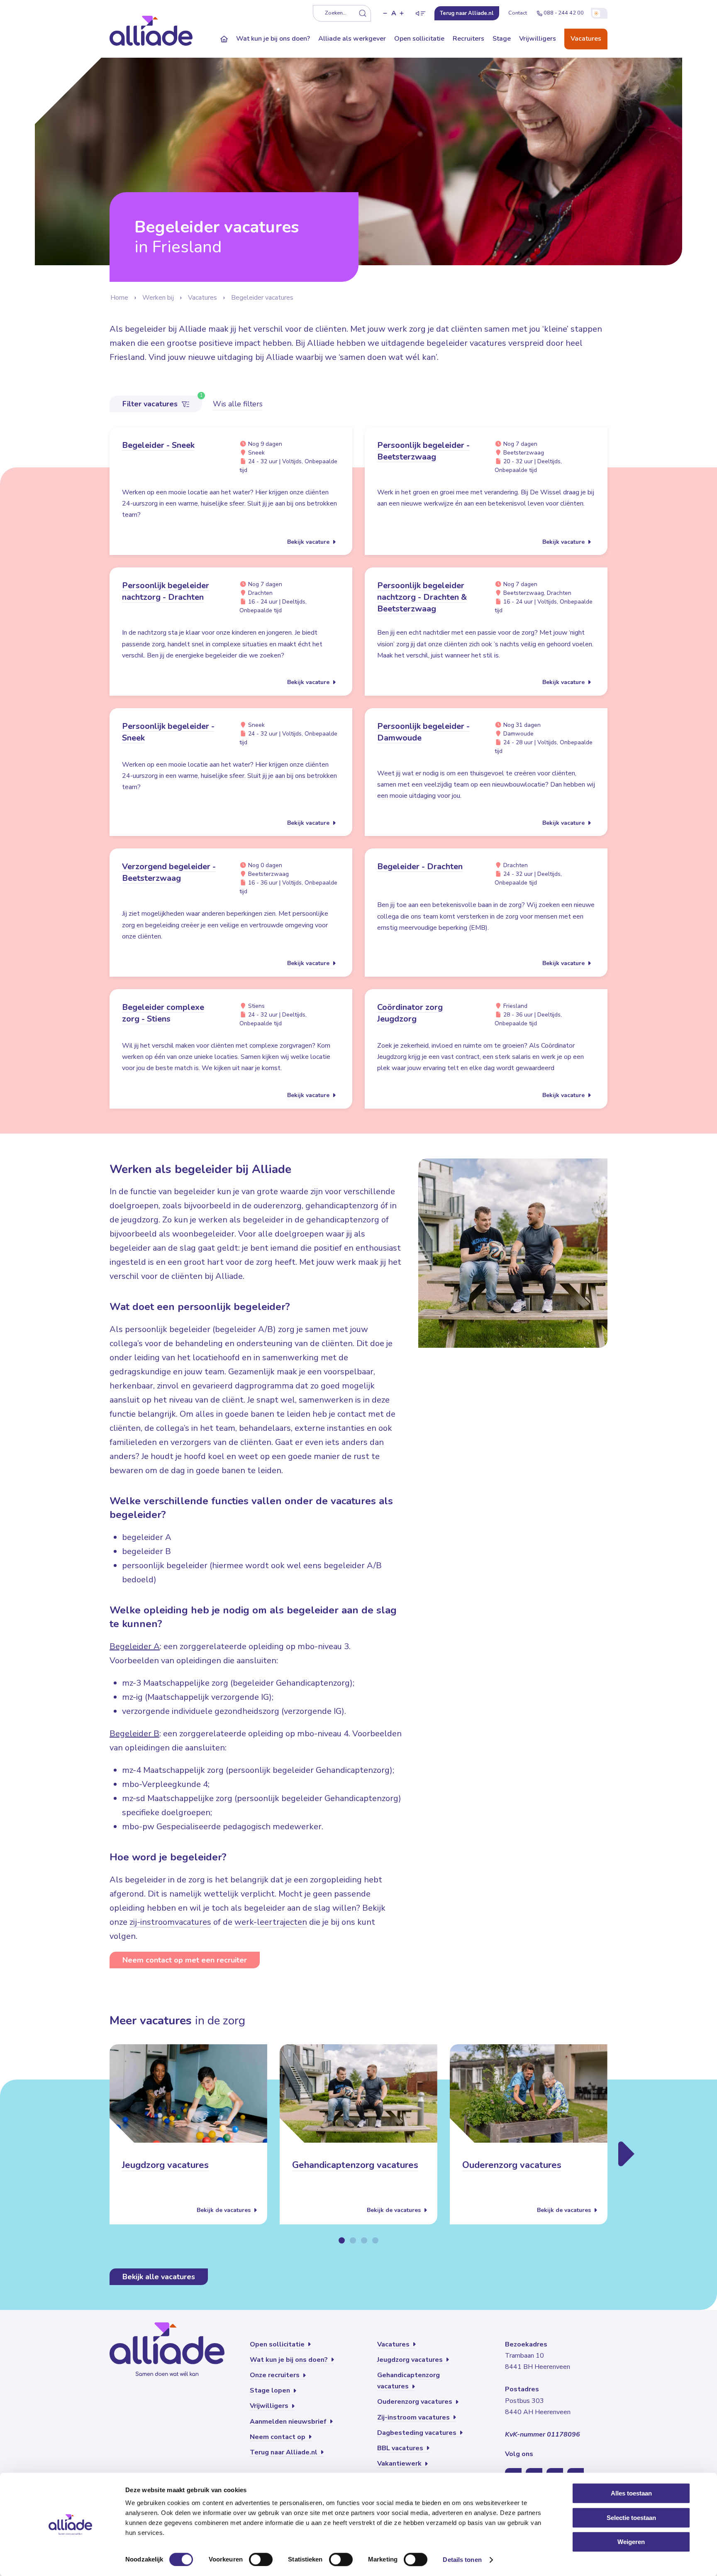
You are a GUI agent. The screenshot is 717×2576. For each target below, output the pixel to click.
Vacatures (586, 39)
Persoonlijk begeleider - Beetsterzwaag (423, 451)
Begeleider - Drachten (420, 866)
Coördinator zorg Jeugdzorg (410, 1013)
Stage (502, 39)
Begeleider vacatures (262, 298)
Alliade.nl (467, 13)
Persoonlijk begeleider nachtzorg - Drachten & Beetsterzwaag (422, 597)
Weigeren (631, 2542)
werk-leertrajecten (271, 1922)
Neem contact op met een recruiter (185, 1960)
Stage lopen (271, 2390)
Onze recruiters (276, 2375)
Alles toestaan (631, 2493)
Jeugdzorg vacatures (165, 2165)
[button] (385, 13)
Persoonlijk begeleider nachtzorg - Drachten (166, 591)
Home (119, 298)
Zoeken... (336, 13)
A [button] (394, 13)
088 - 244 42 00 (564, 13)
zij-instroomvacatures (170, 1922)
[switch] (261, 2559)
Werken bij (158, 298)
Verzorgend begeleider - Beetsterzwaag (169, 872)
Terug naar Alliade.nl (284, 2452)
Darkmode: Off (599, 13)
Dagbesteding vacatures (418, 2433)
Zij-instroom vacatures (414, 2417)
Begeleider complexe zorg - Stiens (163, 1013)
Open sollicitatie (419, 39)
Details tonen (462, 2560)
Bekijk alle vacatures (159, 2277)
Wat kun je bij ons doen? (273, 39)
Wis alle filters (238, 404)
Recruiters (468, 39)
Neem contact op (278, 2437)
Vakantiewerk (400, 2464)
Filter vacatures (151, 404)
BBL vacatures (401, 2448)
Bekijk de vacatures (224, 2211)
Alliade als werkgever (352, 39)
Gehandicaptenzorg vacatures (355, 2165)
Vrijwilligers (538, 39)
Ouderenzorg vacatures (512, 2165)
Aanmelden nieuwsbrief (289, 2422)
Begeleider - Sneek (158, 445)
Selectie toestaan (631, 2518)
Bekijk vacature (309, 542)
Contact (518, 13)
